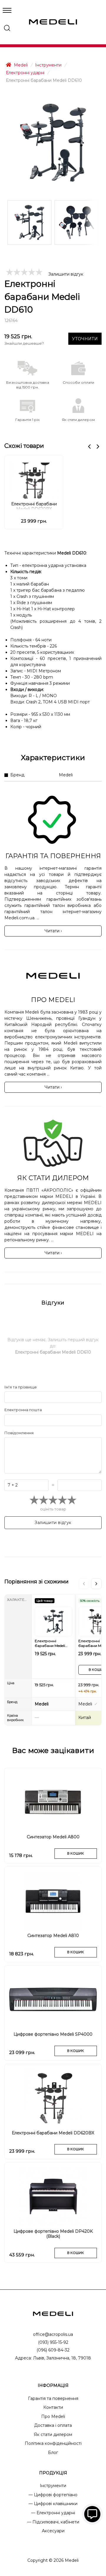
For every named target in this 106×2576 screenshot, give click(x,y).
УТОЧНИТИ (85, 339)
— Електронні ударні (53, 2513)
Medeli (20, 65)
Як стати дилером (53, 2434)
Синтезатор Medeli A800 (53, 1837)
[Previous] (84, 1584)
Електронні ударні (25, 73)
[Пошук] (7, 28)
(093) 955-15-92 (53, 2342)
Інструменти (48, 65)
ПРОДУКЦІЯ (53, 2473)
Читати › (53, 931)
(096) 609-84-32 (53, 2350)
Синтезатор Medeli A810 (53, 1936)
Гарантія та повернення (53, 2398)
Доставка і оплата (53, 2425)
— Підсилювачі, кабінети (53, 2522)
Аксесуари (53, 2531)
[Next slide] (98, 447)
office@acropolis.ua (53, 2334)
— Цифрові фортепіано (53, 2495)
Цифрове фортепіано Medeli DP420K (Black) (53, 2234)
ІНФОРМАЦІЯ (53, 2385)
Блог (53, 2453)
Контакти (53, 2407)
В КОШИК (76, 1853)
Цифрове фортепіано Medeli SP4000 (53, 2034)
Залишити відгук (66, 274)
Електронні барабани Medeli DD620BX (34, 506)
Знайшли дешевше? (24, 343)
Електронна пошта (23, 1410)
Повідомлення (19, 1433)
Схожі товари (24, 446)
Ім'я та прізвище (21, 1387)
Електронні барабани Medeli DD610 (50, 1644)
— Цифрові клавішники (53, 2504)
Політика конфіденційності (53, 2443)
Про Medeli (53, 2416)
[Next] (96, 1584)
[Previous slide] (89, 447)
